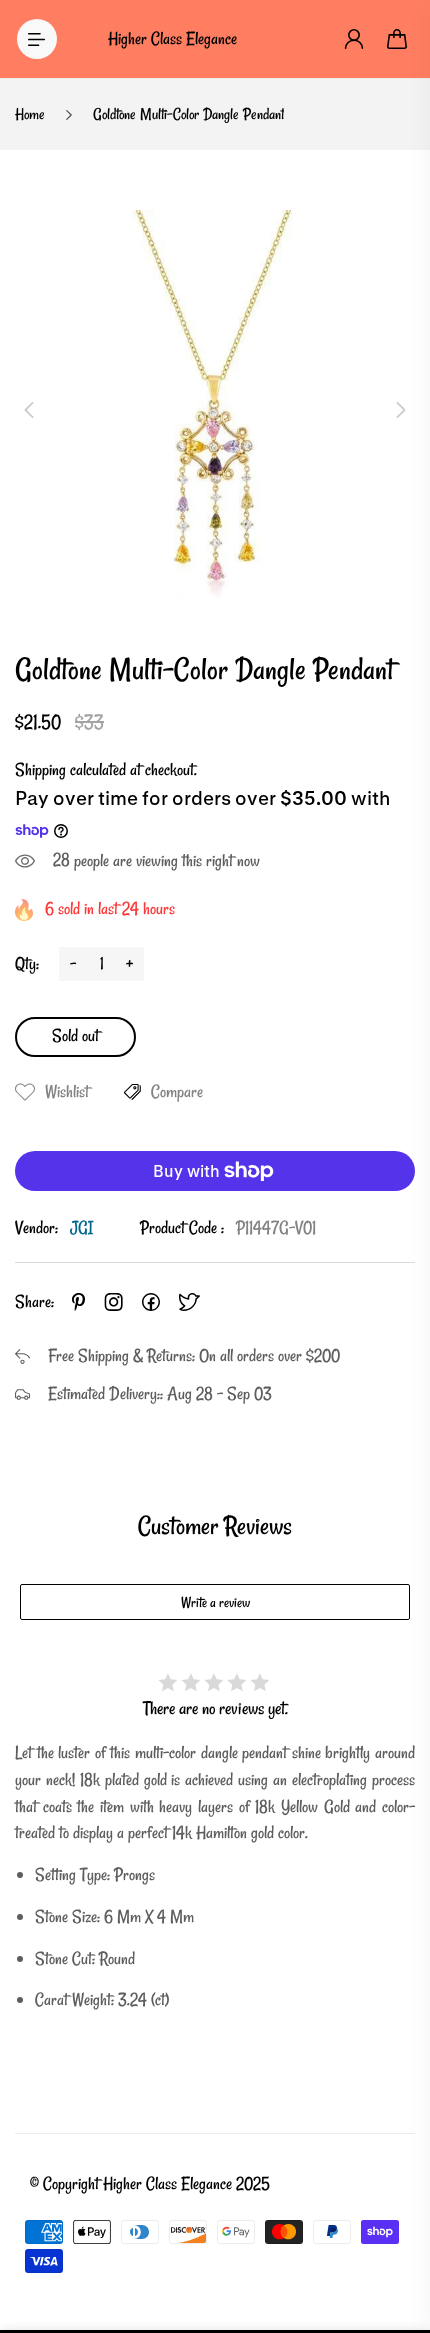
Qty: (27, 963)
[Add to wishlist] (25, 1092)
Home (30, 114)
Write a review (215, 1602)
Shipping (40, 769)
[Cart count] (398, 39)
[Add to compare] (132, 1092)
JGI (81, 1227)
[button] (29, 410)
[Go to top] (395, 2233)
